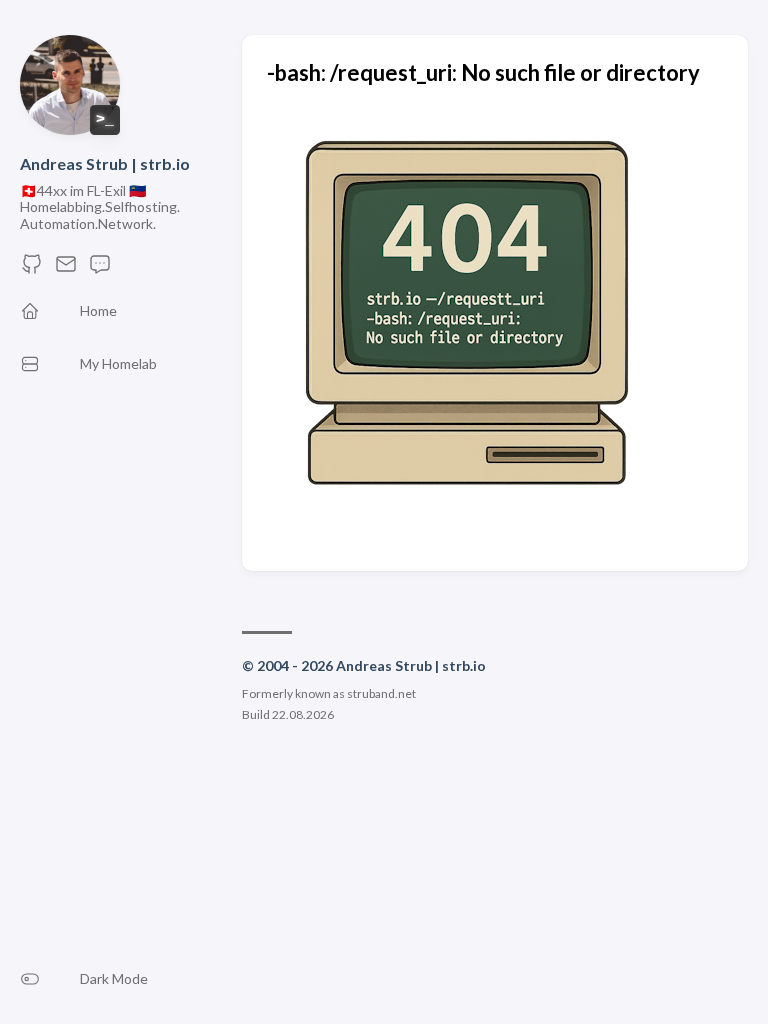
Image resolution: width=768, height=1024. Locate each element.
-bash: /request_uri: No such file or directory (483, 72)
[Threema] (100, 269)
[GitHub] (32, 269)
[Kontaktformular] (66, 269)
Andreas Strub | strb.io (105, 163)
